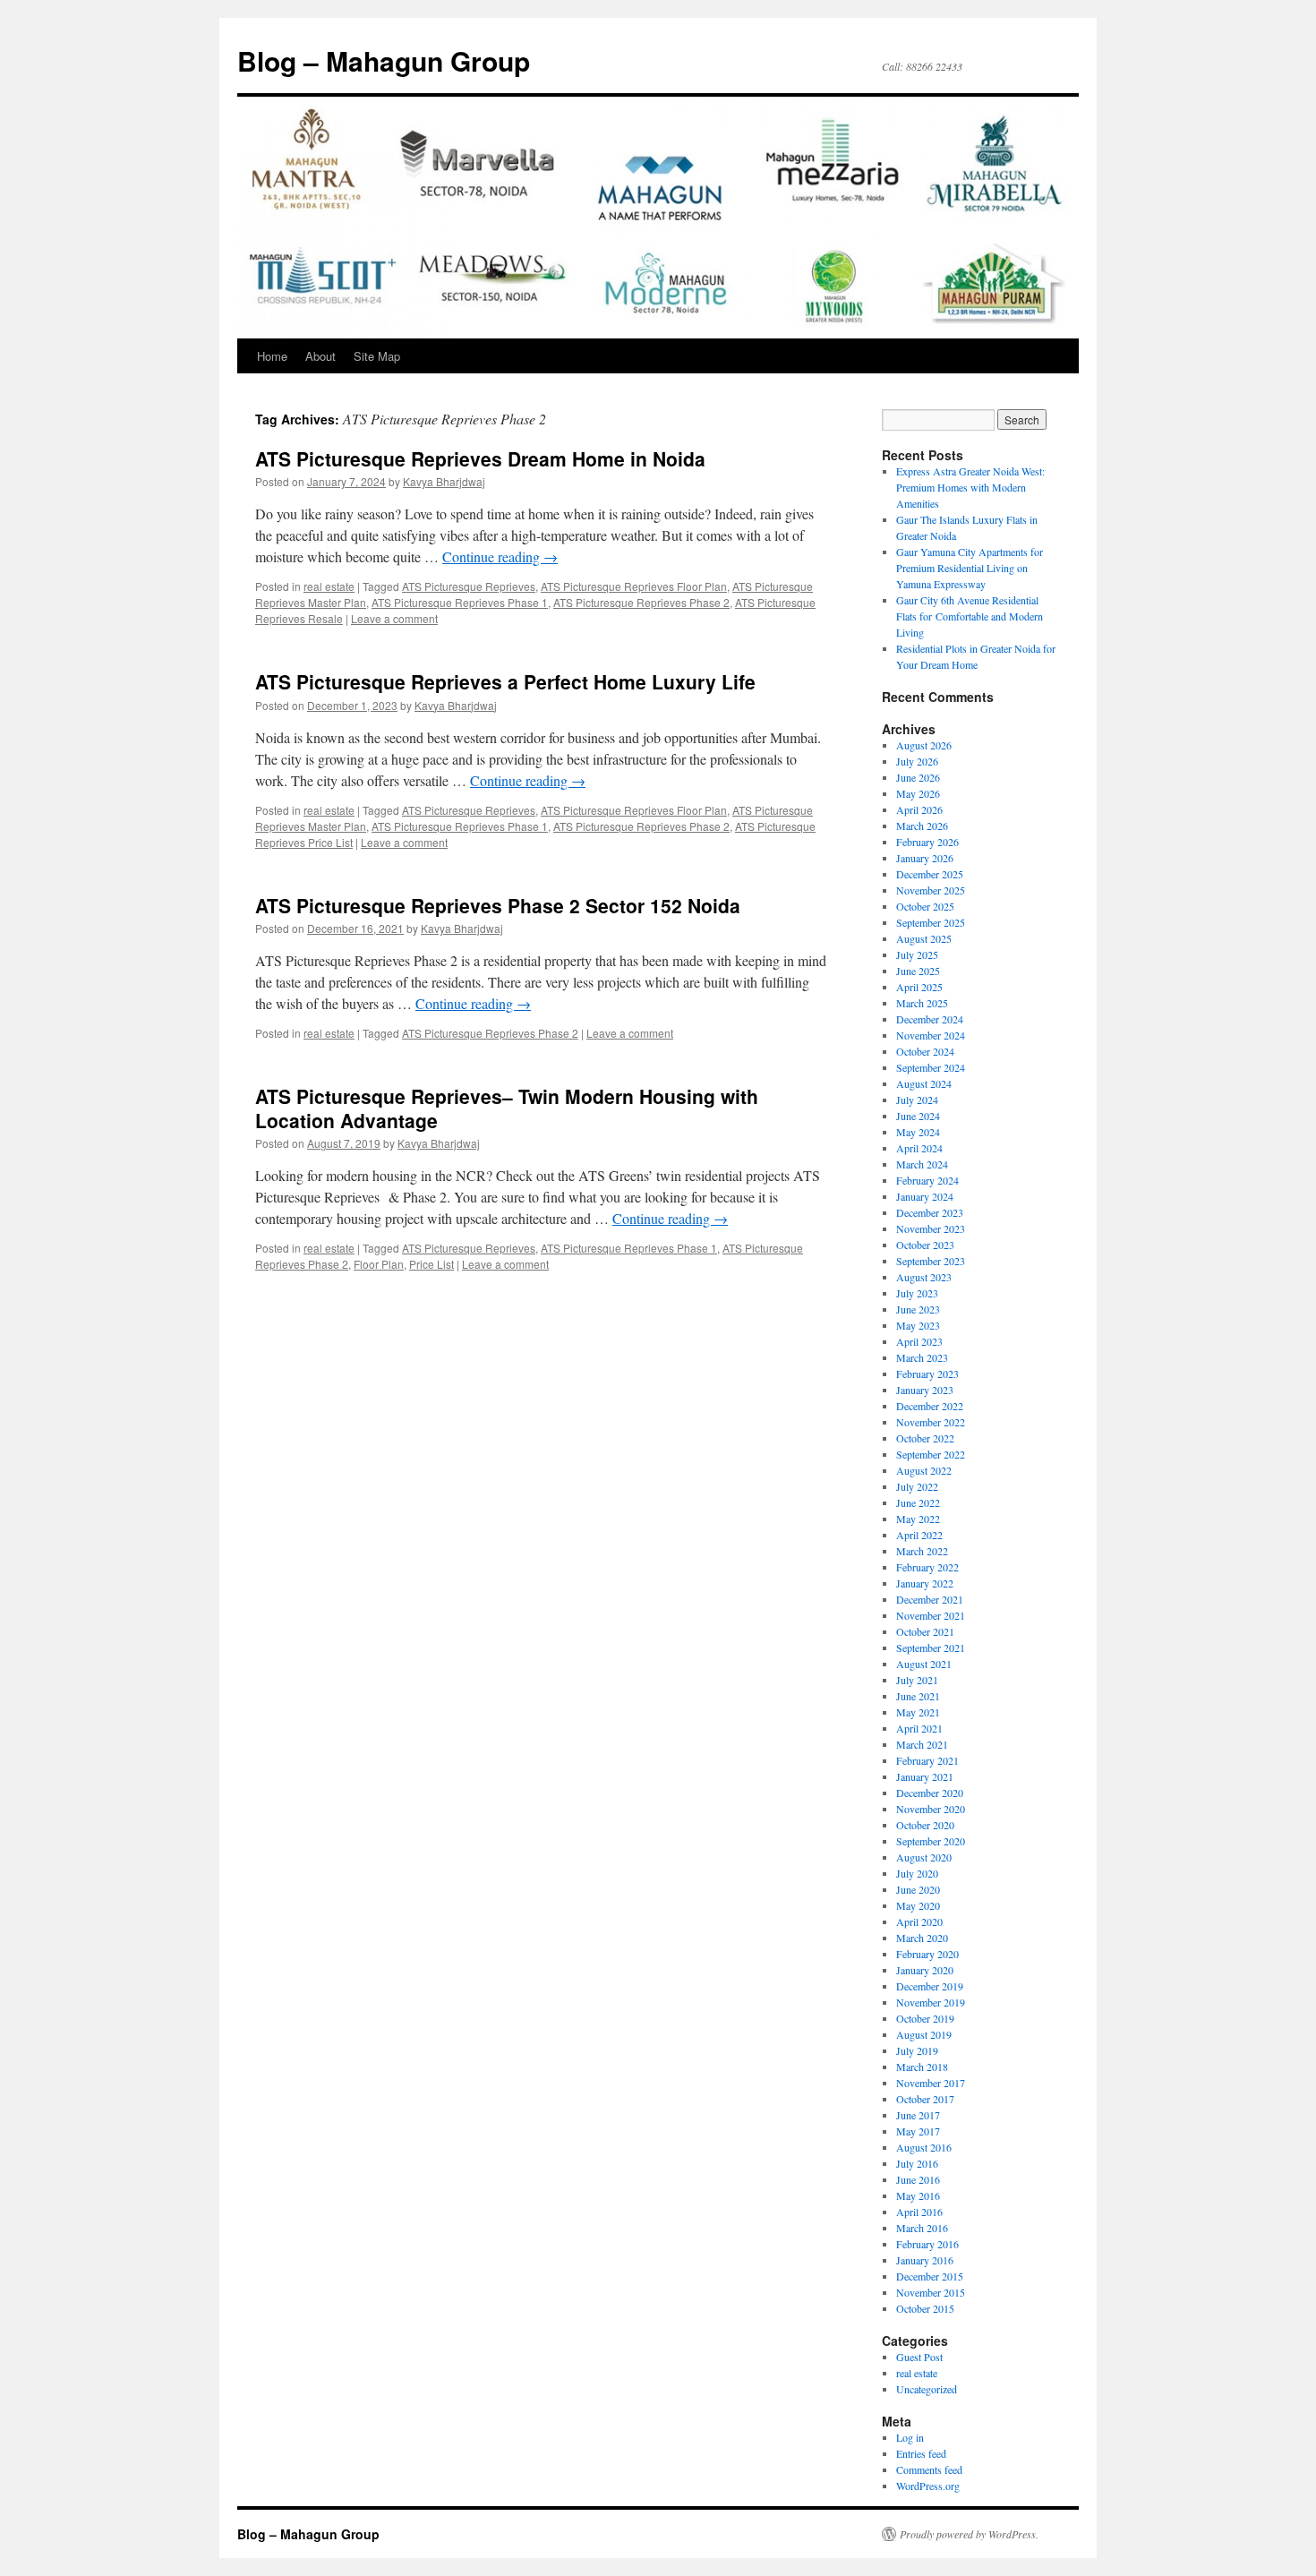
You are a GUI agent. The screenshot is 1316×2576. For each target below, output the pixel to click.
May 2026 (918, 793)
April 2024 (919, 1148)
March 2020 (922, 1938)
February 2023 (927, 1374)
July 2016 (917, 2163)
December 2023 (930, 1212)
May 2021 (918, 1712)
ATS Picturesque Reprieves (469, 586)
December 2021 (930, 1599)
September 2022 (931, 1454)
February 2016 (927, 2244)
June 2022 (918, 1502)
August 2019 (924, 2034)
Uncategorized (927, 2389)
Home (272, 356)
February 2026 (927, 842)
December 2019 (930, 1986)
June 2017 (918, 2115)
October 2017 (925, 2099)
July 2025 (917, 954)
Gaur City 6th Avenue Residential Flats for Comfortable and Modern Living (970, 616)
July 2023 (917, 1293)
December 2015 (930, 2276)
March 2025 (922, 1003)
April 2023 (919, 1341)
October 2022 (925, 1438)
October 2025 (925, 906)
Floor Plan (379, 1264)
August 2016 (924, 2147)
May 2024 (918, 1132)
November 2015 (931, 2292)
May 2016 (918, 2195)
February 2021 (927, 1760)
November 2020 (931, 1809)
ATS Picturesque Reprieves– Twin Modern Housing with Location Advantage (507, 1108)
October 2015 (925, 2308)
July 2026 (917, 761)
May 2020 (918, 1905)
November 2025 (931, 890)
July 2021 (917, 1680)
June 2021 (918, 1696)
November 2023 (931, 1228)
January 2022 (925, 1583)
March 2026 (922, 826)
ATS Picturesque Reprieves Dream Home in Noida (480, 458)
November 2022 (931, 1422)
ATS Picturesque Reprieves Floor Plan (634, 586)
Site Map (377, 356)
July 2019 (917, 2050)
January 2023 (925, 1390)
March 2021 (922, 1744)
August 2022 (924, 1470)
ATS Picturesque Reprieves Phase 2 (641, 602)
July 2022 (917, 1486)
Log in (910, 2437)
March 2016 (922, 2228)
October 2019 (925, 2018)
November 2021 (931, 1615)
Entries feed (921, 2453)
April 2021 (919, 1728)
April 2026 (919, 809)
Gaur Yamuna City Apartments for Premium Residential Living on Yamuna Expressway (970, 568)
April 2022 (919, 1535)
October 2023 (925, 1245)
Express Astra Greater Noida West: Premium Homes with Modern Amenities (970, 487)
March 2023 (922, 1357)
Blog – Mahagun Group (384, 60)
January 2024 (925, 1196)
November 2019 (931, 2002)
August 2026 (924, 745)
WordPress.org (928, 2486)
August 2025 (924, 938)
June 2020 (918, 1889)
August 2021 (924, 1664)
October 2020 (925, 1825)
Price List (432, 1264)
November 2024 (931, 1035)
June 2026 (918, 777)
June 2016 (918, 2179)
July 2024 (917, 1100)
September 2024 (931, 1067)
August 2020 (924, 1857)
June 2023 (918, 1309)
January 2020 (925, 1970)
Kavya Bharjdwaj (444, 481)
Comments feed (929, 2469)
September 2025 (931, 922)
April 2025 (919, 987)
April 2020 (919, 1921)
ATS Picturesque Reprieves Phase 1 (460, 602)
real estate (329, 586)
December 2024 (930, 1019)
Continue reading (500, 556)
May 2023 (918, 1325)
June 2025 (918, 971)
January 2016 (925, 2260)
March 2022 (922, 1551)
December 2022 (930, 1406)
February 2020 (927, 1954)
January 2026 (925, 858)
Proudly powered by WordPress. (969, 2534)
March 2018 (922, 2067)
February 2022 (927, 1567)
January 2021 (925, 1776)
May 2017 (918, 2131)
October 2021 (925, 1631)
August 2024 (924, 1083)
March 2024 (922, 1164)
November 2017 (931, 2083)
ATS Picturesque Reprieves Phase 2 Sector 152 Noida (498, 905)
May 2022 (918, 1519)
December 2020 (930, 1793)
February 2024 (927, 1180)
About (320, 356)
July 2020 (917, 1873)
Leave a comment (394, 618)
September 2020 (931, 1841)
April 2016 (919, 2212)
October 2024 (925, 1051)
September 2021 (931, 1647)
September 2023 (931, 1261)
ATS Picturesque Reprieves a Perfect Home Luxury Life (505, 681)
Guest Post (919, 2357)
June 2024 (918, 1116)
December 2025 (930, 874)
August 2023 (924, 1277)
